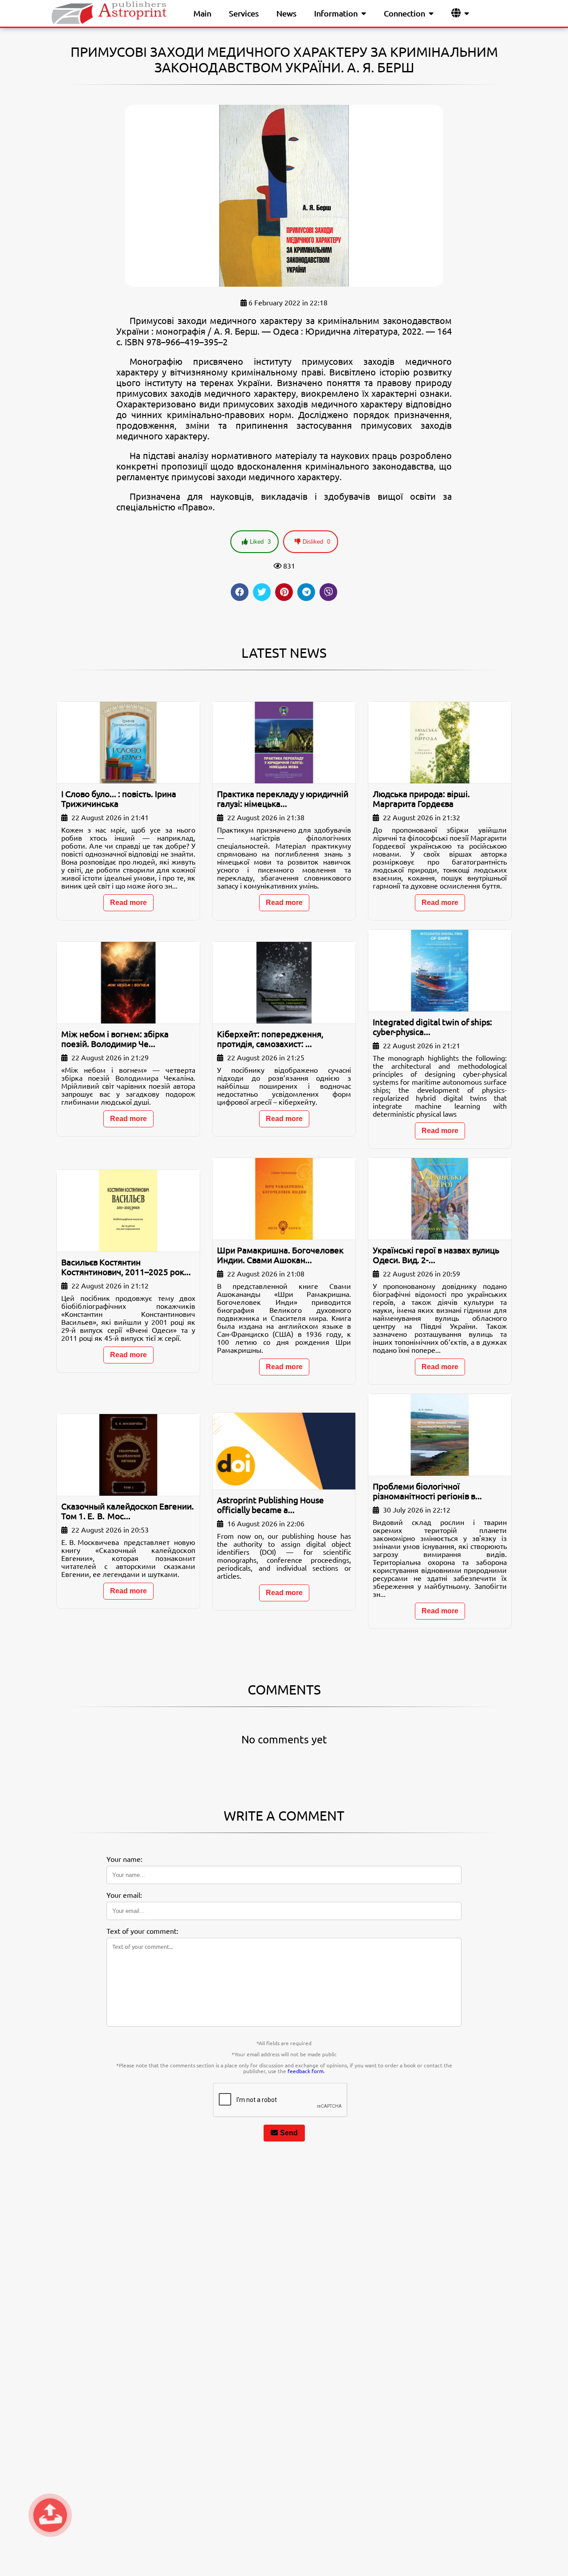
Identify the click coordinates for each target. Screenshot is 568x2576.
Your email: (124, 1895)
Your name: (124, 1859)
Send (289, 2133)
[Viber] (328, 592)
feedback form (306, 2071)
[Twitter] (262, 592)
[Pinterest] (284, 592)
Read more (128, 903)
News (286, 13)
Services (244, 13)
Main (202, 13)
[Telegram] (306, 592)
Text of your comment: (142, 1931)
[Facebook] (240, 592)
